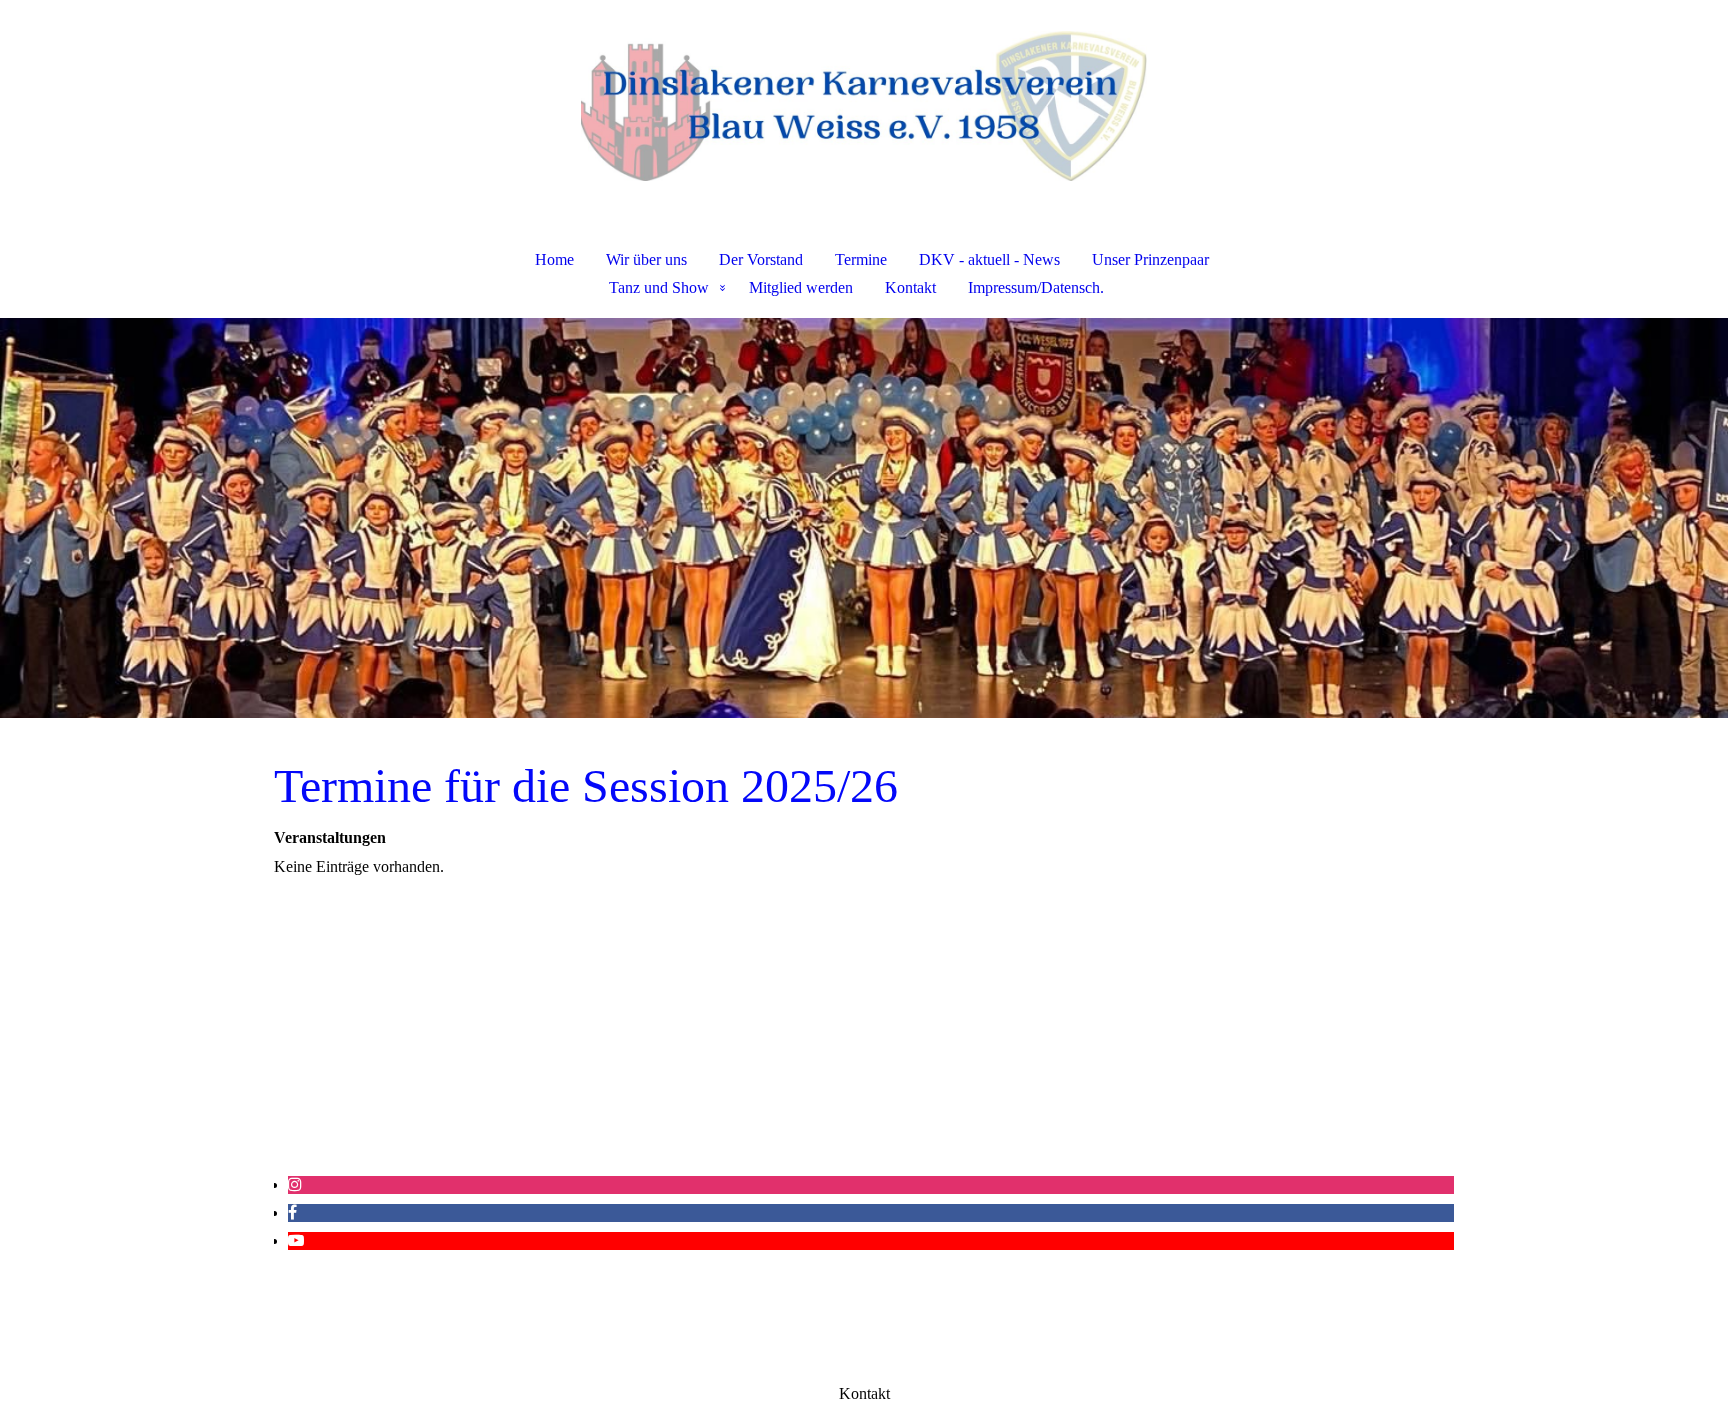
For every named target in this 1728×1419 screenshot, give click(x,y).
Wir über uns (646, 259)
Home (554, 259)
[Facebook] (292, 1212)
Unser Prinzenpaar (1150, 259)
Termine (861, 259)
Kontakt (910, 287)
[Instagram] (295, 1184)
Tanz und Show (659, 287)
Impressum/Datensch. (1036, 287)
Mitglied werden (801, 287)
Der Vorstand (761, 259)
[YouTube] (296, 1240)
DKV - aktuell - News (989, 259)
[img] (864, 106)
